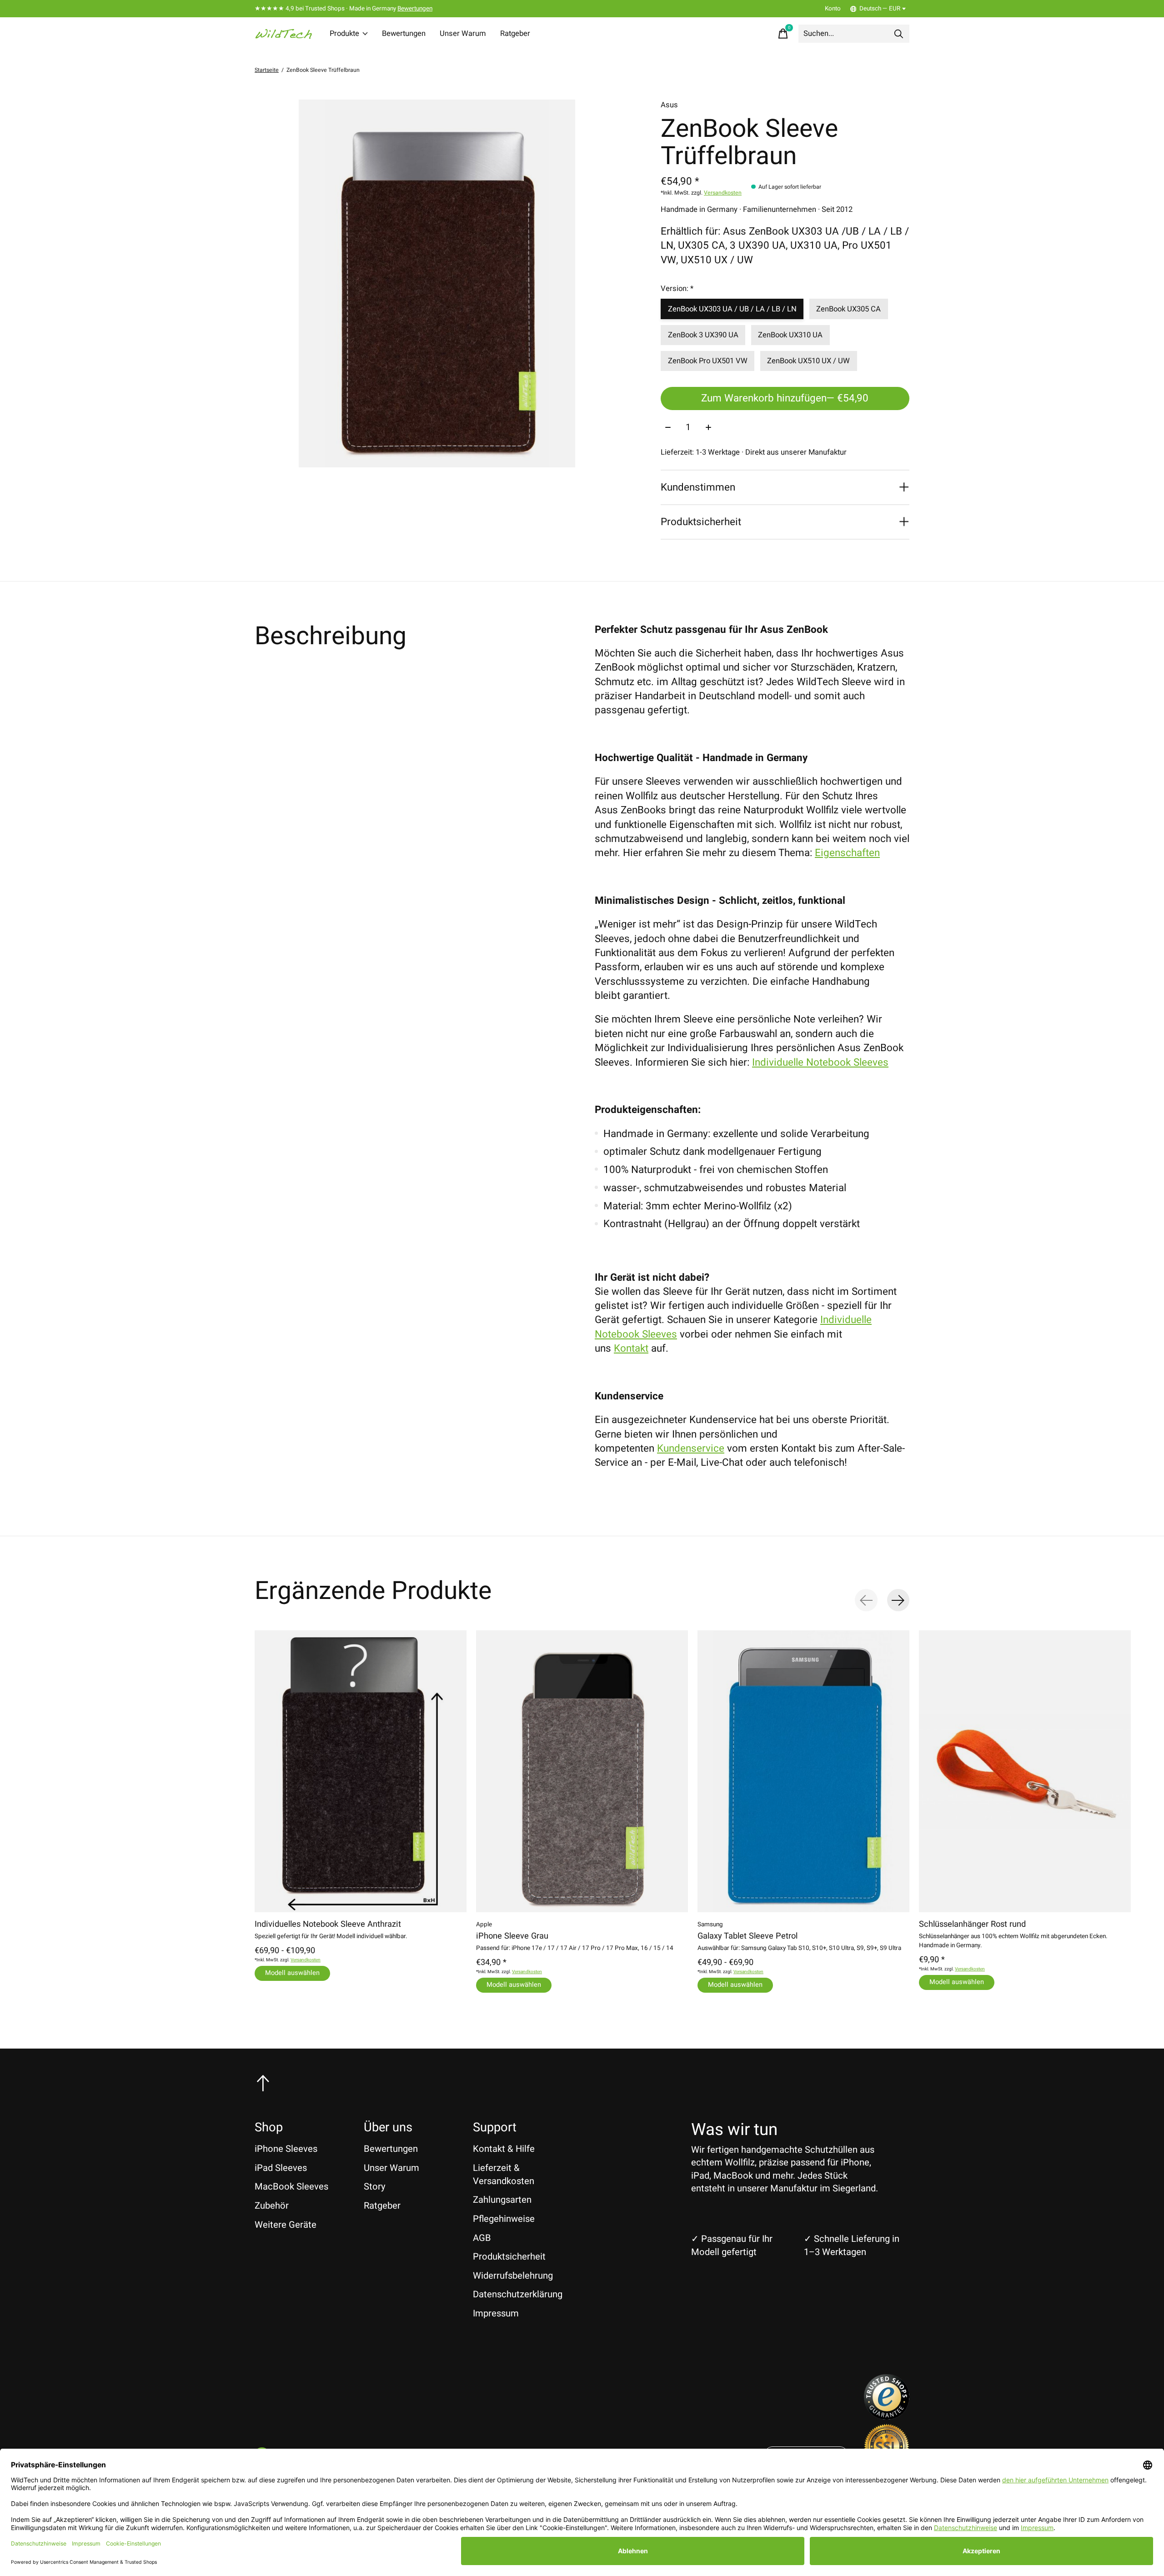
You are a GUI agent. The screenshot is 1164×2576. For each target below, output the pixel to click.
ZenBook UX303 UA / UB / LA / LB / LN (732, 309)
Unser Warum (463, 34)
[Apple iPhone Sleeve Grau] (582, 1771)
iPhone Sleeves (286, 2149)
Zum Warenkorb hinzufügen (785, 398)
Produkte (344, 34)
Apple (484, 1924)
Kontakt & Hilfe (504, 2149)
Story (375, 2187)
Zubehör (272, 2206)
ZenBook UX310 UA (790, 335)
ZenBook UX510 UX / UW (808, 361)
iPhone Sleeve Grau (512, 1936)
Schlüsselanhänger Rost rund (972, 1924)
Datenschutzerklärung (518, 2294)
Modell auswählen (292, 1973)
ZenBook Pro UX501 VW (708, 361)
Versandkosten (723, 193)
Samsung (710, 1924)
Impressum (496, 2313)
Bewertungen (415, 9)
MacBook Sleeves (291, 2187)
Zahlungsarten (502, 2200)
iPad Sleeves (281, 2168)
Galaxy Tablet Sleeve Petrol (748, 1936)
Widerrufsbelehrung (513, 2276)
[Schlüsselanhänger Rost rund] (1025, 1771)
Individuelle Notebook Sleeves (820, 1062)
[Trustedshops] (887, 2416)
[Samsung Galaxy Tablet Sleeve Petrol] (803, 1771)
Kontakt (631, 1348)
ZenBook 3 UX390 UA (703, 335)
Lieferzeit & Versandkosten (504, 2175)
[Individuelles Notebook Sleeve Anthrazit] (361, 1771)
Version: (677, 289)
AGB (482, 2238)
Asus (669, 105)
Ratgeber (515, 34)
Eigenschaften (847, 853)
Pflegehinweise (504, 2219)
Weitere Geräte (286, 2225)
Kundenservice (691, 1448)
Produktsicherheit (509, 2257)
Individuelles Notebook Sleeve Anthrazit (328, 1924)
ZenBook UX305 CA (848, 309)
